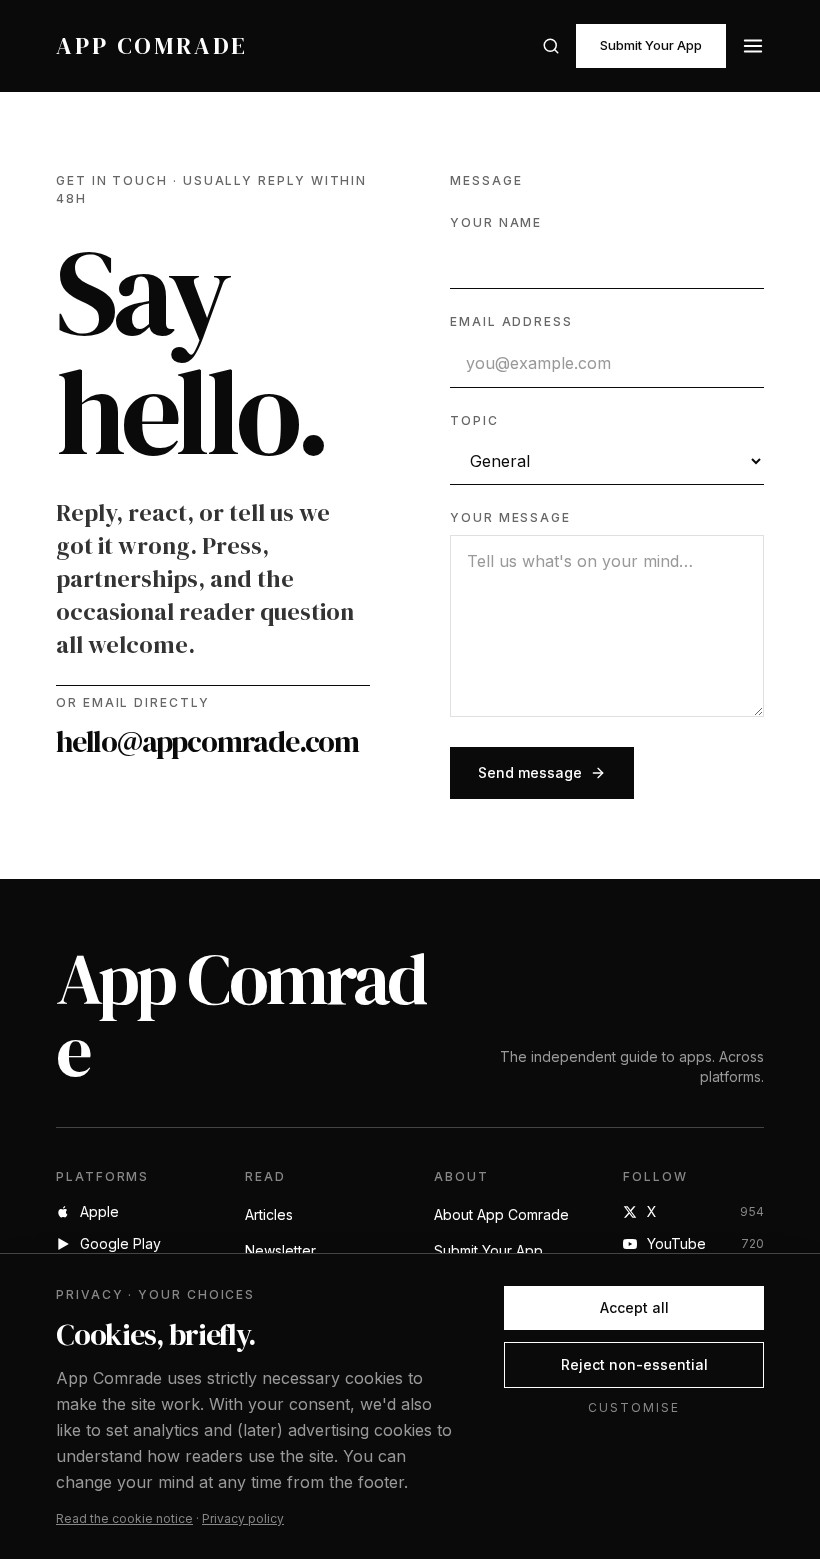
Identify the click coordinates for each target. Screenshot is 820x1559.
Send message (530, 772)
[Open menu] (753, 46)
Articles (269, 1214)
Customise (633, 1407)
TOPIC (474, 420)
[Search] (551, 46)
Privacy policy (243, 1518)
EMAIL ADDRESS (511, 321)
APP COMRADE (152, 46)
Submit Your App (651, 45)
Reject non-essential (634, 1364)
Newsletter (280, 1250)
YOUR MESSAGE (510, 517)
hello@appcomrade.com (207, 741)
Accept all (634, 1307)
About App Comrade (501, 1214)
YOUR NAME (496, 222)
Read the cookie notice (124, 1518)
